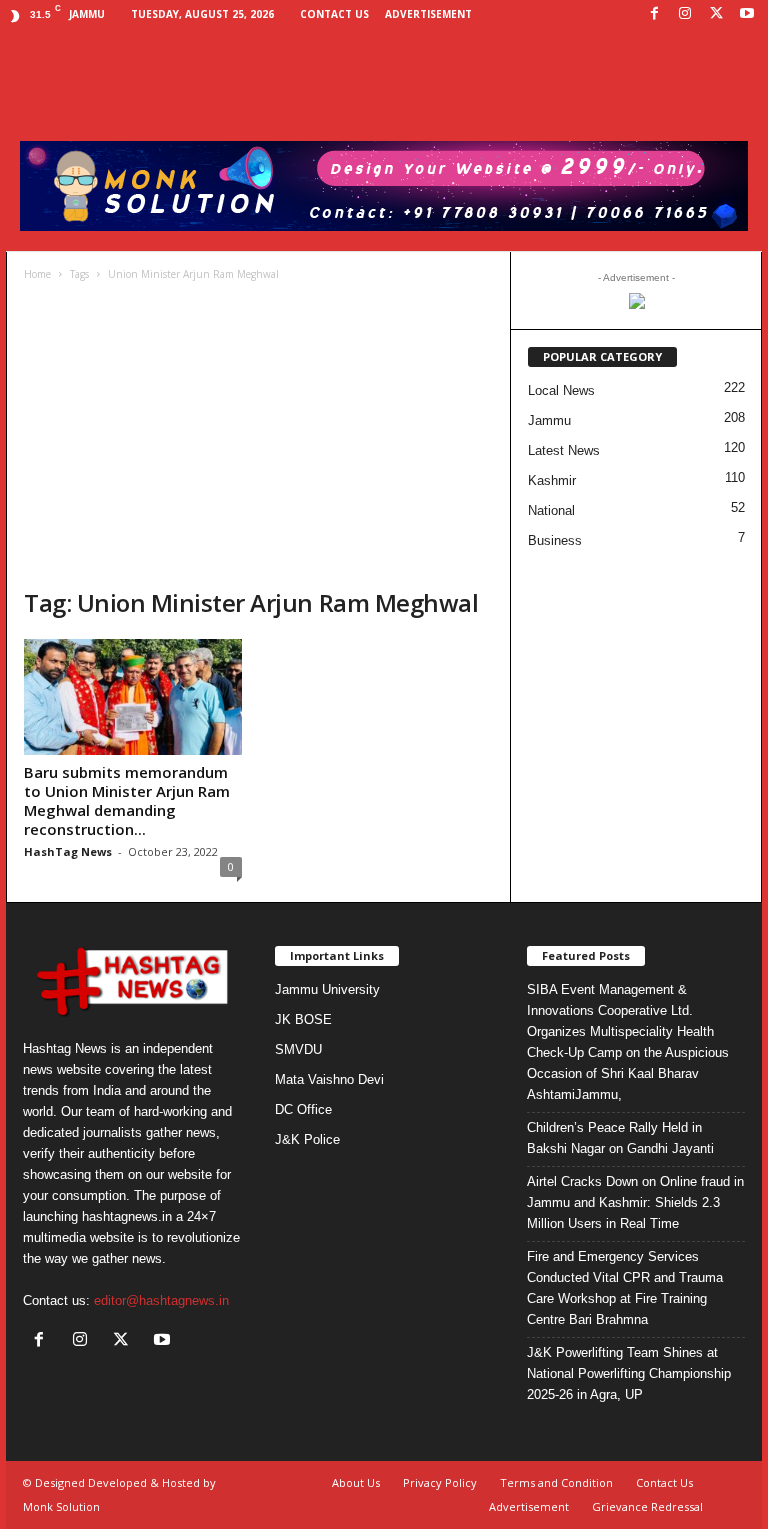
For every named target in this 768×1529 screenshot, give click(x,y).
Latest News (564, 450)
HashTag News (68, 851)
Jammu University (327, 989)
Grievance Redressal (647, 1506)
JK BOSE (303, 1019)
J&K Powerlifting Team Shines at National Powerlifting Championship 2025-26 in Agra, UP (629, 1373)
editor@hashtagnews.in (161, 1300)
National (551, 510)
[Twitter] (716, 14)
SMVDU (298, 1049)
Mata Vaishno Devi (329, 1079)
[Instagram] (685, 14)
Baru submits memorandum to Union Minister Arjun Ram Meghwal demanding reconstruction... (127, 800)
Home (37, 274)
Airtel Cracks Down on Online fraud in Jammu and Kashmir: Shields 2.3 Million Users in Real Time (635, 1202)
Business (555, 540)
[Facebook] (654, 14)
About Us (356, 1482)
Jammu (549, 420)
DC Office (303, 1109)
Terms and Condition (556, 1482)
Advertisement (428, 14)
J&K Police (307, 1139)
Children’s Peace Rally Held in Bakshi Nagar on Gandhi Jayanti (620, 1138)
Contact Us (334, 14)
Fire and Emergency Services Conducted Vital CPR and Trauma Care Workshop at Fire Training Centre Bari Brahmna (625, 1288)
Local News (561, 390)
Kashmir (552, 480)
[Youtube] (747, 14)
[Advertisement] (258, 437)
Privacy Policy (440, 1482)
